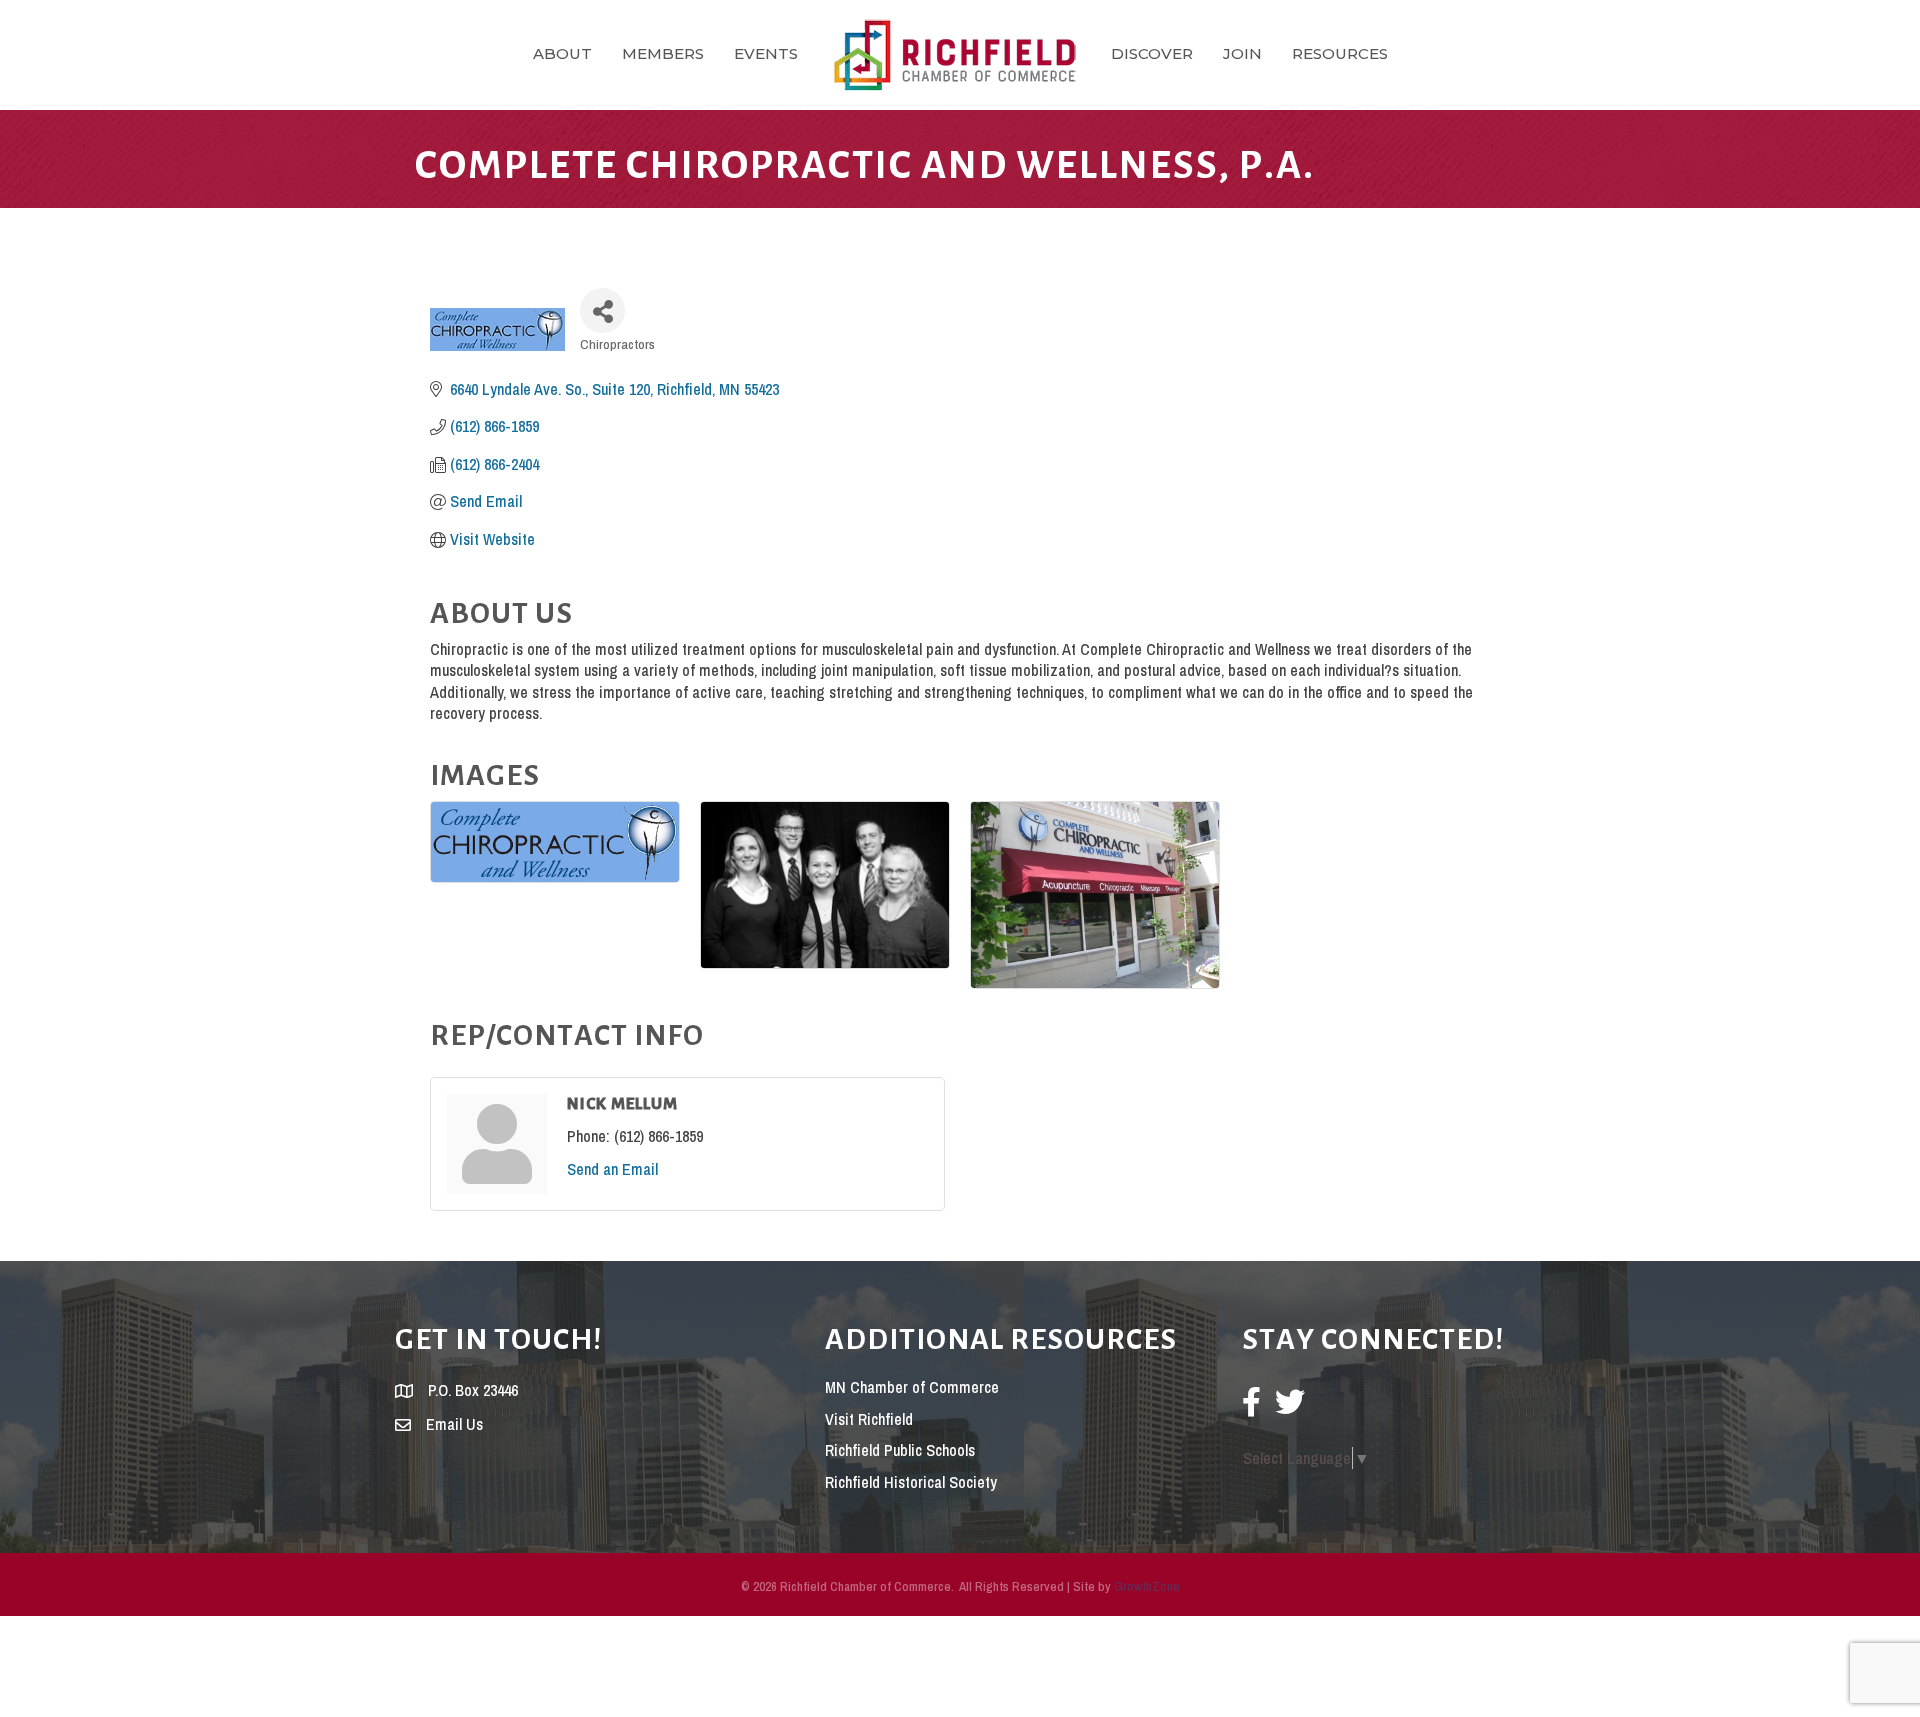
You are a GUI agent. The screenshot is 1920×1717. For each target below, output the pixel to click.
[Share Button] (602, 310)
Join (1242, 53)
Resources (1340, 53)
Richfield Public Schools (900, 1450)
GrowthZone (1147, 1586)
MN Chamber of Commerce (912, 1387)
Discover (1152, 53)
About (562, 53)
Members (663, 53)
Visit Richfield (869, 1419)
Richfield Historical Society (911, 1482)
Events (766, 53)
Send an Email (612, 1169)
